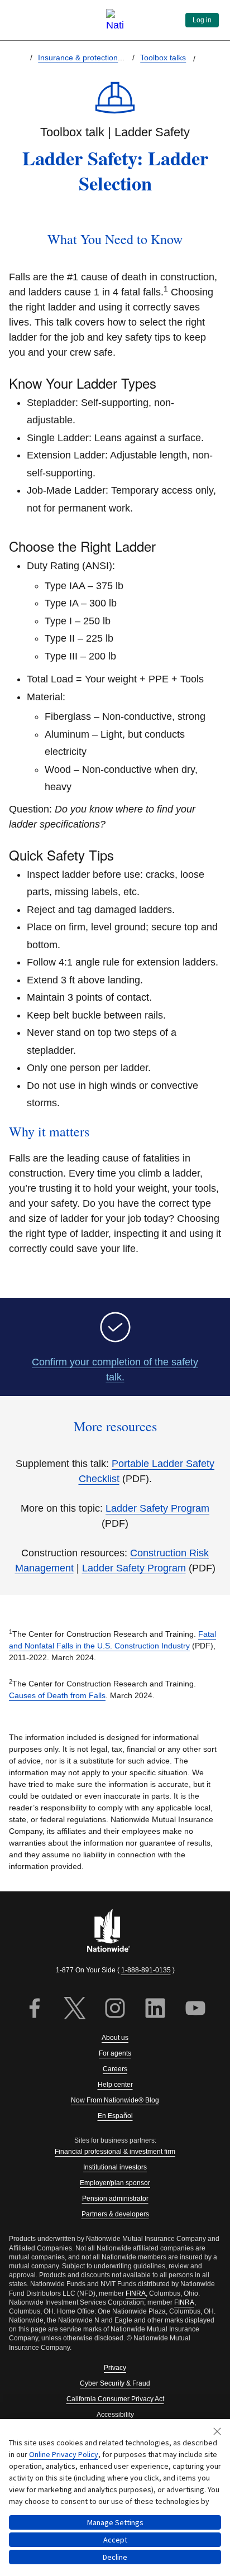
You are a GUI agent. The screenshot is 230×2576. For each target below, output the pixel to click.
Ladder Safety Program (157, 1508)
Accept (115, 2540)
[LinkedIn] (155, 2009)
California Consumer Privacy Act (115, 2399)
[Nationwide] (115, 1932)
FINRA (136, 2293)
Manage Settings (115, 2522)
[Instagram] (115, 2009)
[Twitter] (75, 2009)
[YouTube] (195, 2009)
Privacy (115, 2368)
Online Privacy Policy (64, 2454)
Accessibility (115, 2415)
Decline (115, 2557)
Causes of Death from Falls (57, 1695)
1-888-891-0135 (146, 1970)
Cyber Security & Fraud (115, 2383)
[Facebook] (35, 2009)
